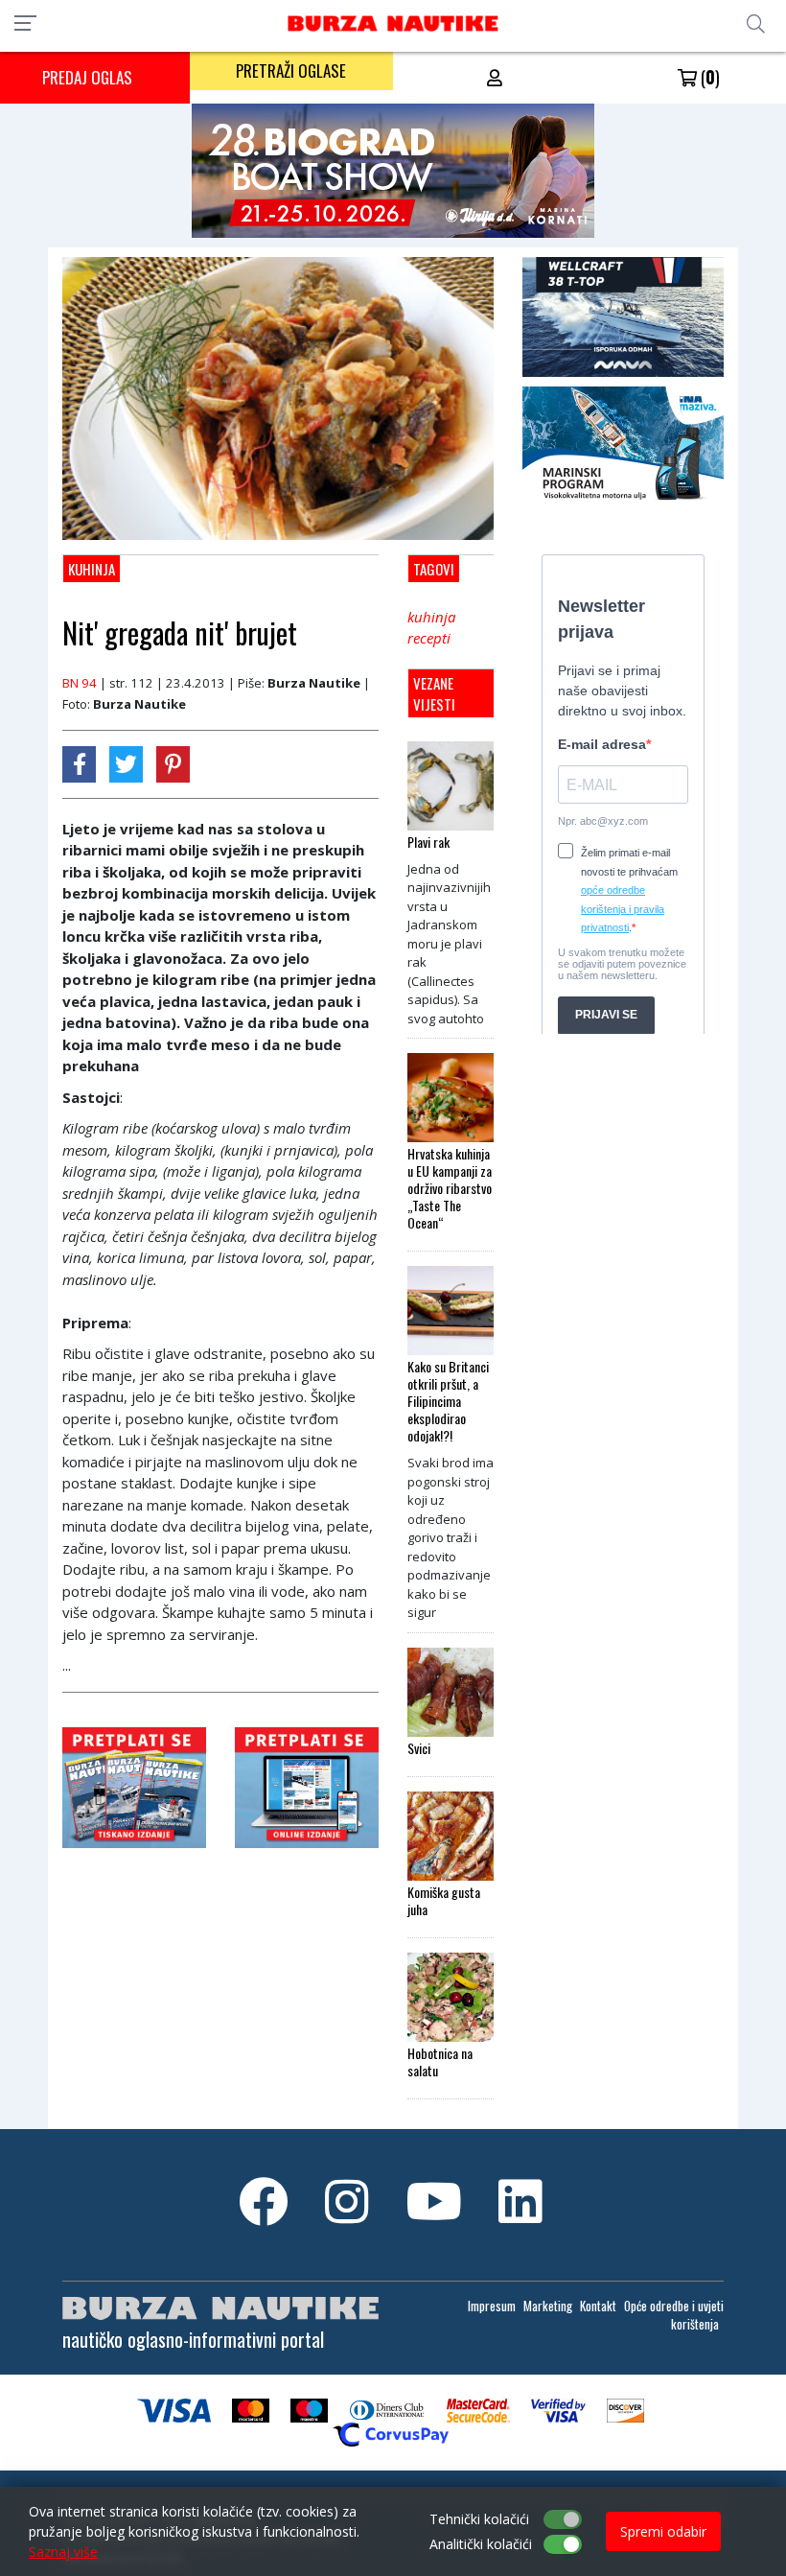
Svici (419, 1748)
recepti (429, 638)
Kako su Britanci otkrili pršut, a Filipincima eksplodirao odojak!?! (448, 1401)
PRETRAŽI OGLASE (291, 70)
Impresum (492, 2306)
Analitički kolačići (481, 2544)
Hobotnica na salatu (440, 2062)
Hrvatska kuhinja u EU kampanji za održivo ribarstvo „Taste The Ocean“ (450, 1188)
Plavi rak (428, 842)
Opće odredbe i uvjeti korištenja (674, 2315)
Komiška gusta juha (444, 1901)
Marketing (548, 2306)
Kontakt (598, 2306)
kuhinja (431, 617)
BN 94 (80, 683)
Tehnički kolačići (479, 2519)
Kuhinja (92, 569)
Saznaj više (63, 2552)
